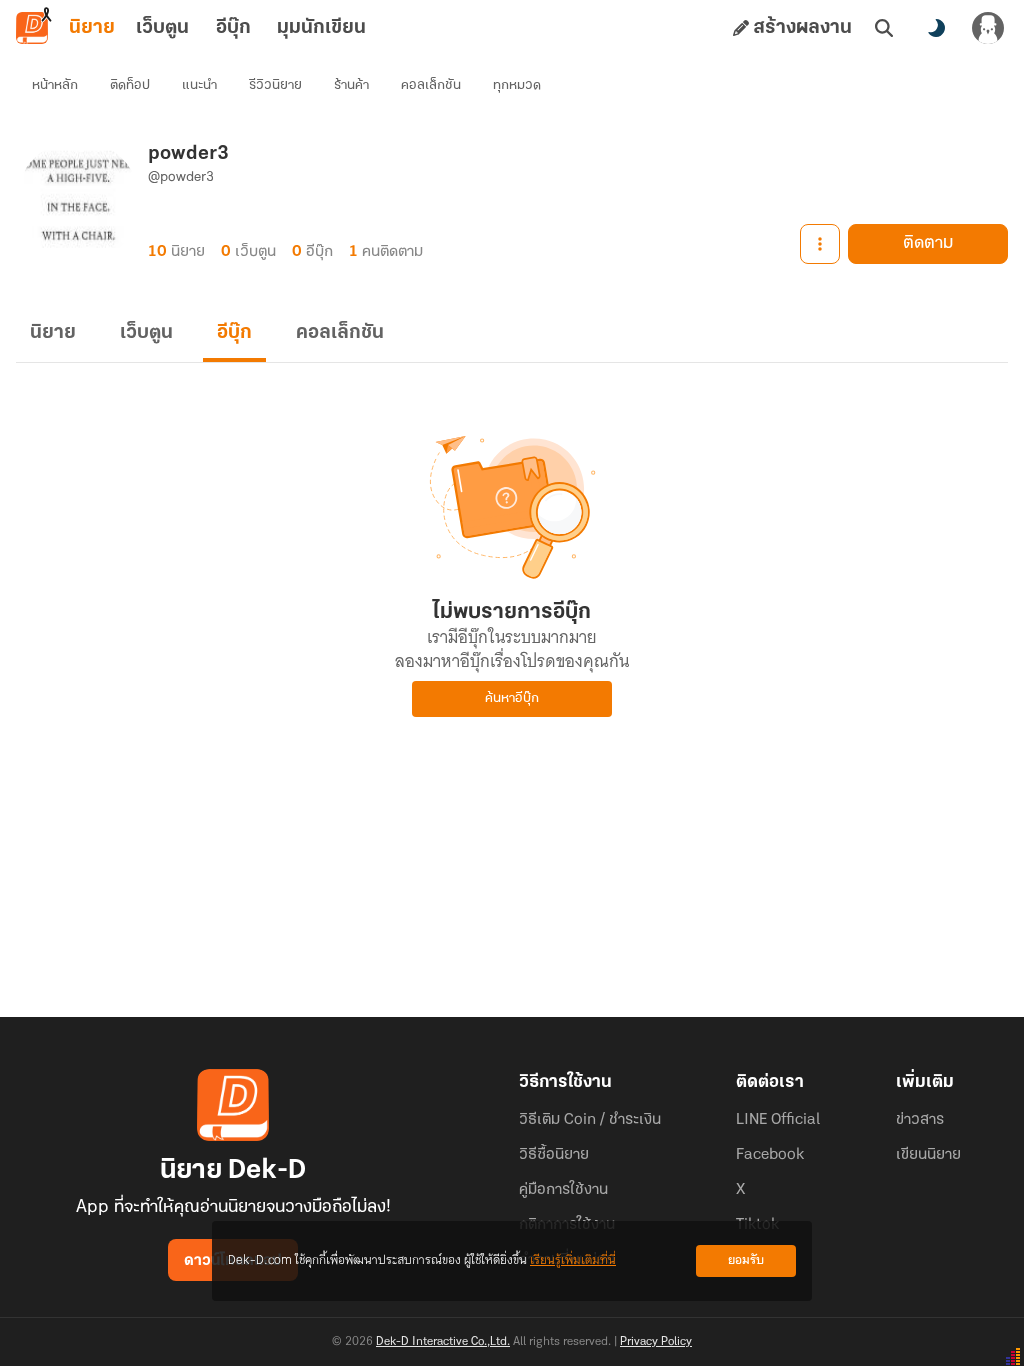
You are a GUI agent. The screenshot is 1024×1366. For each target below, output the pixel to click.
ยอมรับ (746, 1260)
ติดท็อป (130, 85)
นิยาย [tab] (92, 28)
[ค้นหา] (884, 28)
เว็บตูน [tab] (162, 28)
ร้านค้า (351, 85)
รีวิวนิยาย (275, 85)
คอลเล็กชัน (431, 85)
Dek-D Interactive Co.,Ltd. (443, 1342)
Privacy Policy (656, 1342)
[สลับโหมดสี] (936, 28)
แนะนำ (199, 85)
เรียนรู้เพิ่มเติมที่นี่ (573, 1260)
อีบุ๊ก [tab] (233, 28)
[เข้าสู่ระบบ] (988, 28)
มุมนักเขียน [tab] (321, 28)
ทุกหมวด (517, 85)
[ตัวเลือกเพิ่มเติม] (820, 244)
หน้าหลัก (55, 85)
